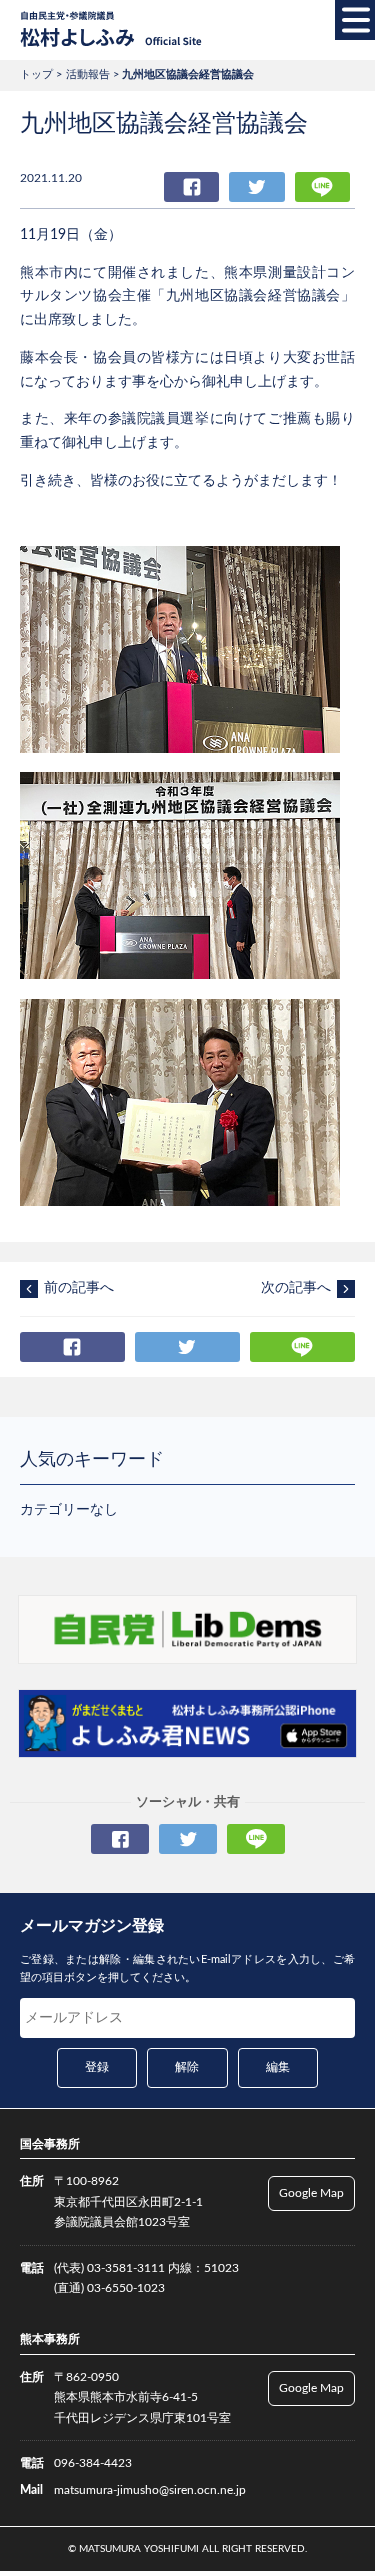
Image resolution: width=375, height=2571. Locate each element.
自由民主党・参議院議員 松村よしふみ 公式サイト (111, 30)
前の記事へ (79, 1288)
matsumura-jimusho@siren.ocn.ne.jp (150, 2490)
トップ (36, 74)
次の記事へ (296, 1288)
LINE (322, 187)
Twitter (256, 187)
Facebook (191, 187)
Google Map (311, 2193)
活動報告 (88, 74)
